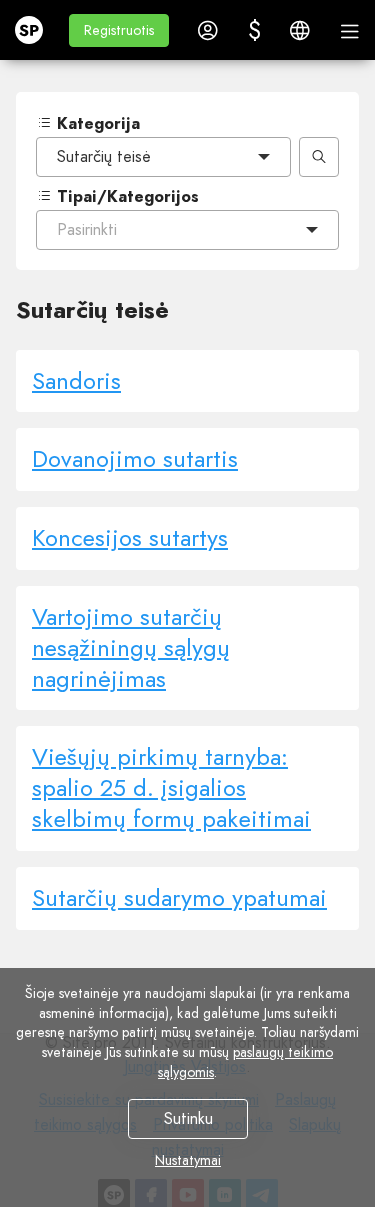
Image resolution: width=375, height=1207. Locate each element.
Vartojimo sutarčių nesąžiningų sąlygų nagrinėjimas (131, 647)
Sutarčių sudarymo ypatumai (179, 897)
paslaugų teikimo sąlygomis (245, 1062)
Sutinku (187, 1118)
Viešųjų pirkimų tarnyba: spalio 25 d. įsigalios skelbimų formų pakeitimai (171, 787)
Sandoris (76, 380)
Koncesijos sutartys (130, 537)
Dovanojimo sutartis (135, 458)
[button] (119, 30)
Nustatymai (188, 1160)
